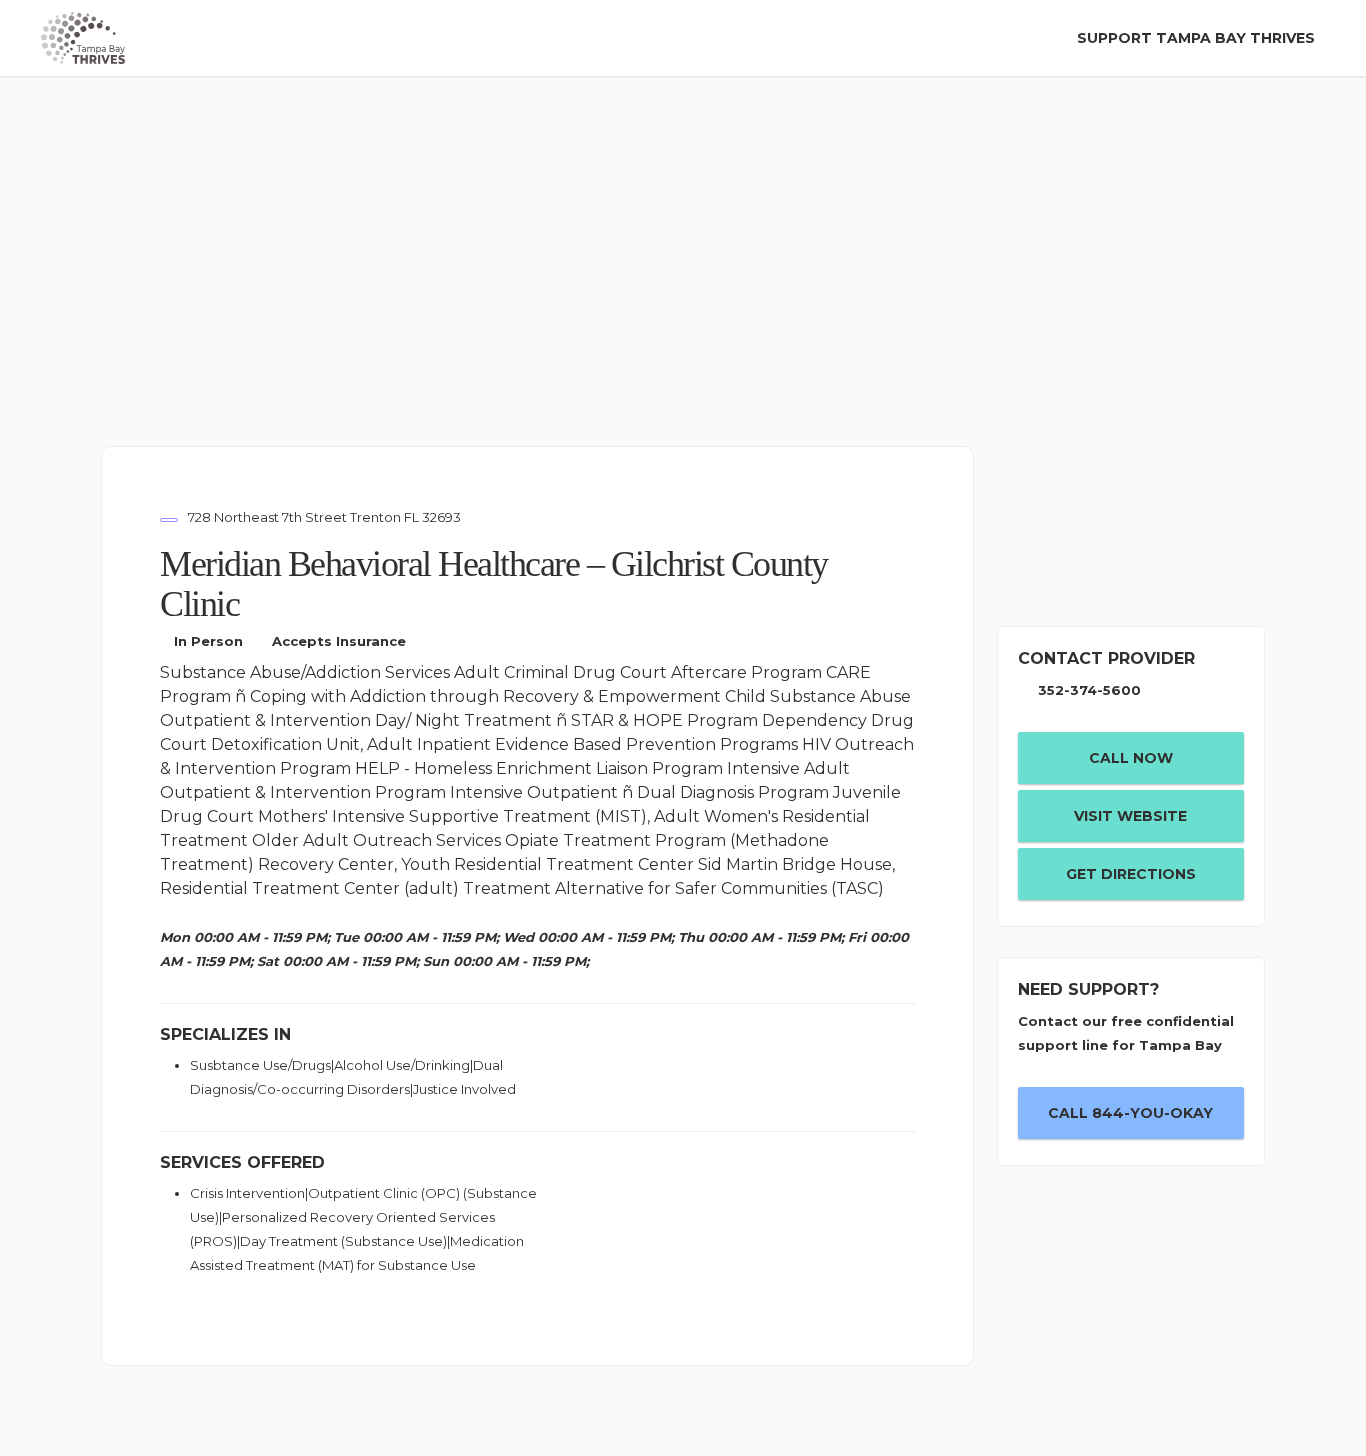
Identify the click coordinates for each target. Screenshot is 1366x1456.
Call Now (1131, 758)
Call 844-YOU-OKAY (1130, 1113)
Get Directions (1131, 874)
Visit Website (1130, 816)
